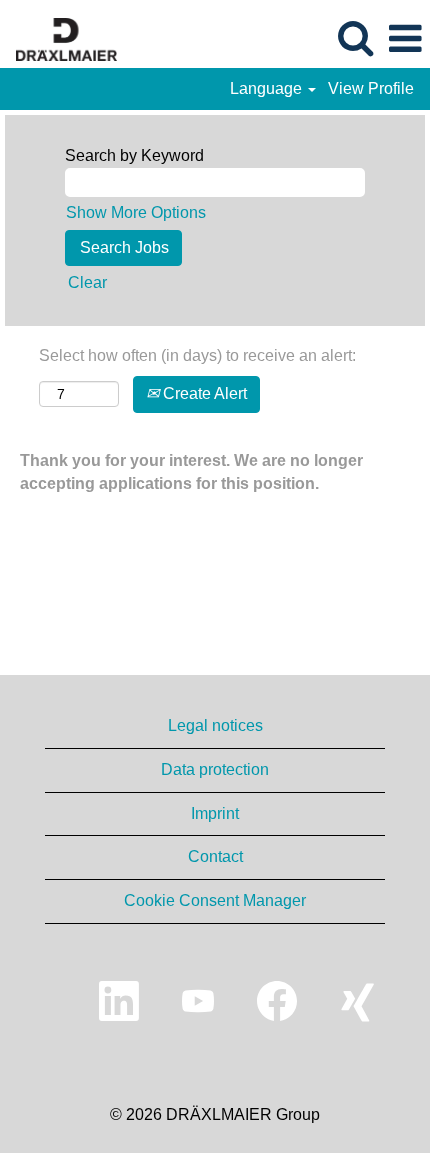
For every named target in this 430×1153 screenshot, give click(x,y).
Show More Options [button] (136, 212)
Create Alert (203, 393)
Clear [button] (87, 282)
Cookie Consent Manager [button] (215, 900)
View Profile (371, 88)
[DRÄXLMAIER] (59, 37)
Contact (215, 856)
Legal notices (215, 725)
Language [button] (268, 88)
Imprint (215, 813)
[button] (405, 39)
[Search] (355, 38)
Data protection (215, 769)
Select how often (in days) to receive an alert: (197, 355)
